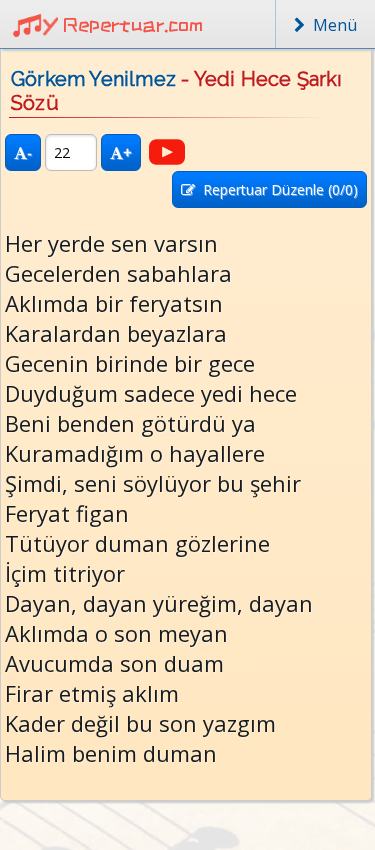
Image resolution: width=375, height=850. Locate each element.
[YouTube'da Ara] (167, 152)
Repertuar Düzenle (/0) (276, 189)
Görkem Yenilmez (93, 79)
